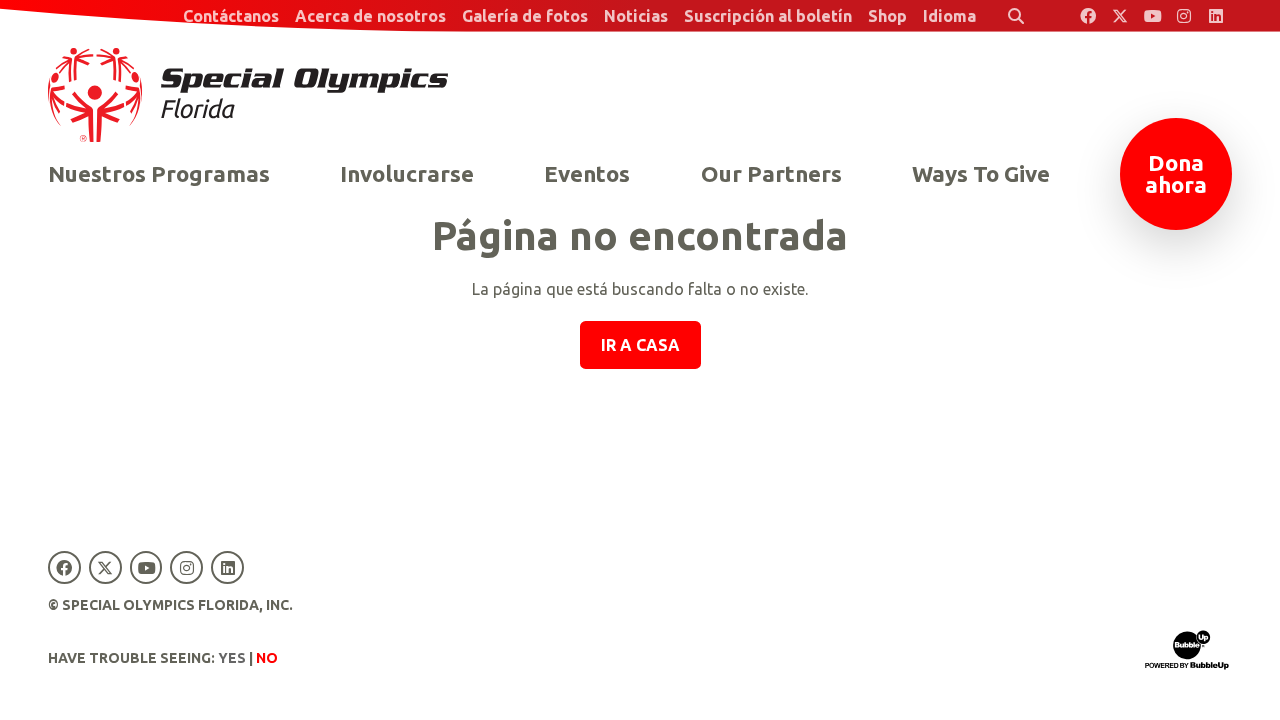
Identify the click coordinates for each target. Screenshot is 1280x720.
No (267, 658)
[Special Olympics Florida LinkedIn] (1216, 16)
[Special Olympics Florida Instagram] (1184, 16)
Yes (232, 658)
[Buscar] (1016, 16)
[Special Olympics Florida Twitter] (1120, 16)
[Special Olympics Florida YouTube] (1152, 16)
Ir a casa (640, 345)
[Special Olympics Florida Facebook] (1088, 16)
